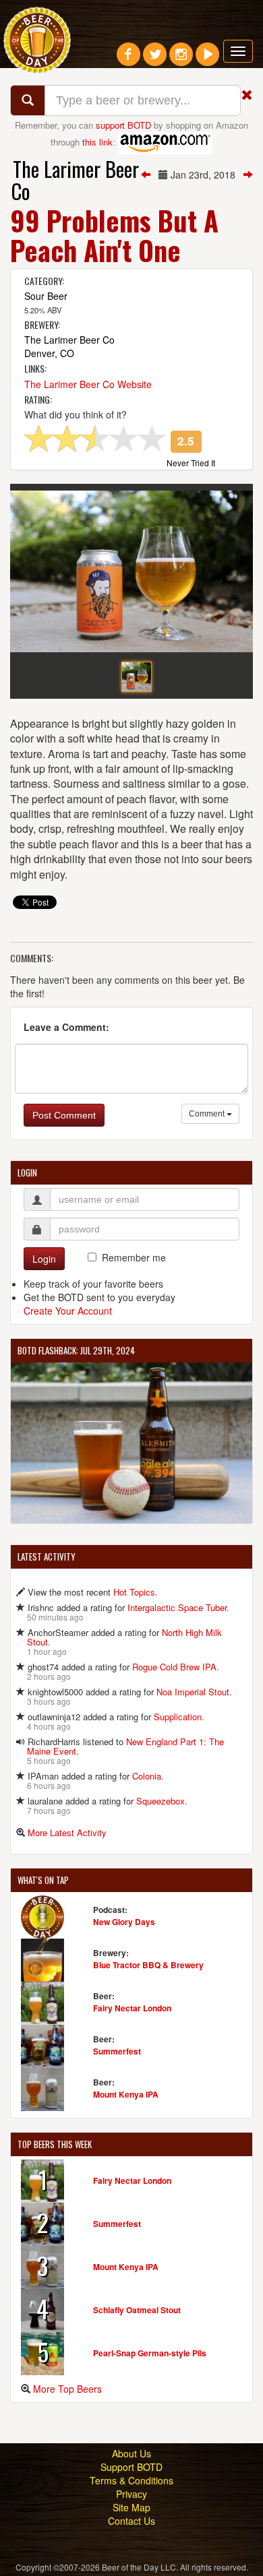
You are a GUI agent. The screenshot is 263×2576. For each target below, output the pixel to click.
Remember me (134, 1257)
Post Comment (64, 1115)
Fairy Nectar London (132, 2008)
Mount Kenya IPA (126, 2094)
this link (97, 141)
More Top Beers (67, 2389)
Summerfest (117, 2051)
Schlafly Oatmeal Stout (137, 2310)
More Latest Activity (67, 1832)
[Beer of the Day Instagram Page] (181, 59)
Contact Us (131, 2521)
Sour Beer (46, 296)
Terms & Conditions (131, 2480)
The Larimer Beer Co (75, 180)
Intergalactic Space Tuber (177, 1607)
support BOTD (123, 125)
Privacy (131, 2494)
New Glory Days (124, 1922)
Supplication (178, 1717)
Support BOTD (131, 2467)
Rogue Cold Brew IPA (174, 1667)
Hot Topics (134, 1592)
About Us (131, 2453)
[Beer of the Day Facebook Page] (128, 59)
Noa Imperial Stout (193, 1692)
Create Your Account (68, 1311)
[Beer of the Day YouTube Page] (207, 59)
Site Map (131, 2507)
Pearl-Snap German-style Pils (150, 2353)
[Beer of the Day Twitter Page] (155, 59)
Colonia (147, 1776)
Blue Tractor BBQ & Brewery (148, 1965)
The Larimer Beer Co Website (88, 384)
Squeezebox (160, 1801)
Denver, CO (49, 353)
